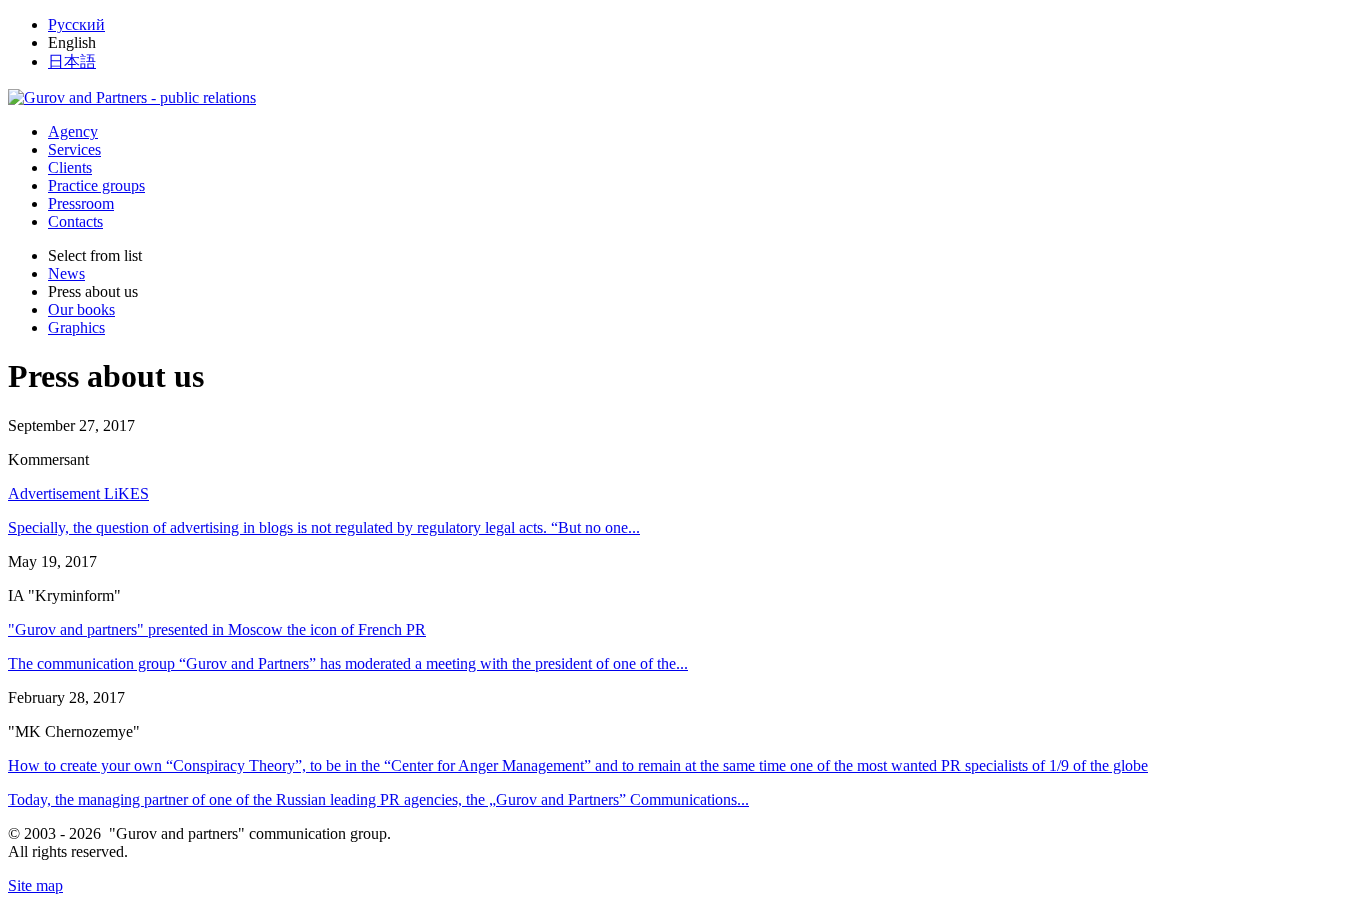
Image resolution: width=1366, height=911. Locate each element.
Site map (35, 885)
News (66, 273)
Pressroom (81, 203)
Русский (76, 24)
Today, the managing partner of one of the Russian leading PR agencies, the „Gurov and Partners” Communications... (378, 799)
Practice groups (96, 185)
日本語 (72, 61)
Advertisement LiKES (78, 493)
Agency (73, 131)
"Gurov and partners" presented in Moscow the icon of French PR (217, 629)
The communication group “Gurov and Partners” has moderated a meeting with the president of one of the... (348, 663)
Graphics (76, 327)
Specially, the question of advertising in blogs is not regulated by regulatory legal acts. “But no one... (324, 527)
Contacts (75, 221)
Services (74, 149)
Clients (70, 167)
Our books (81, 309)
